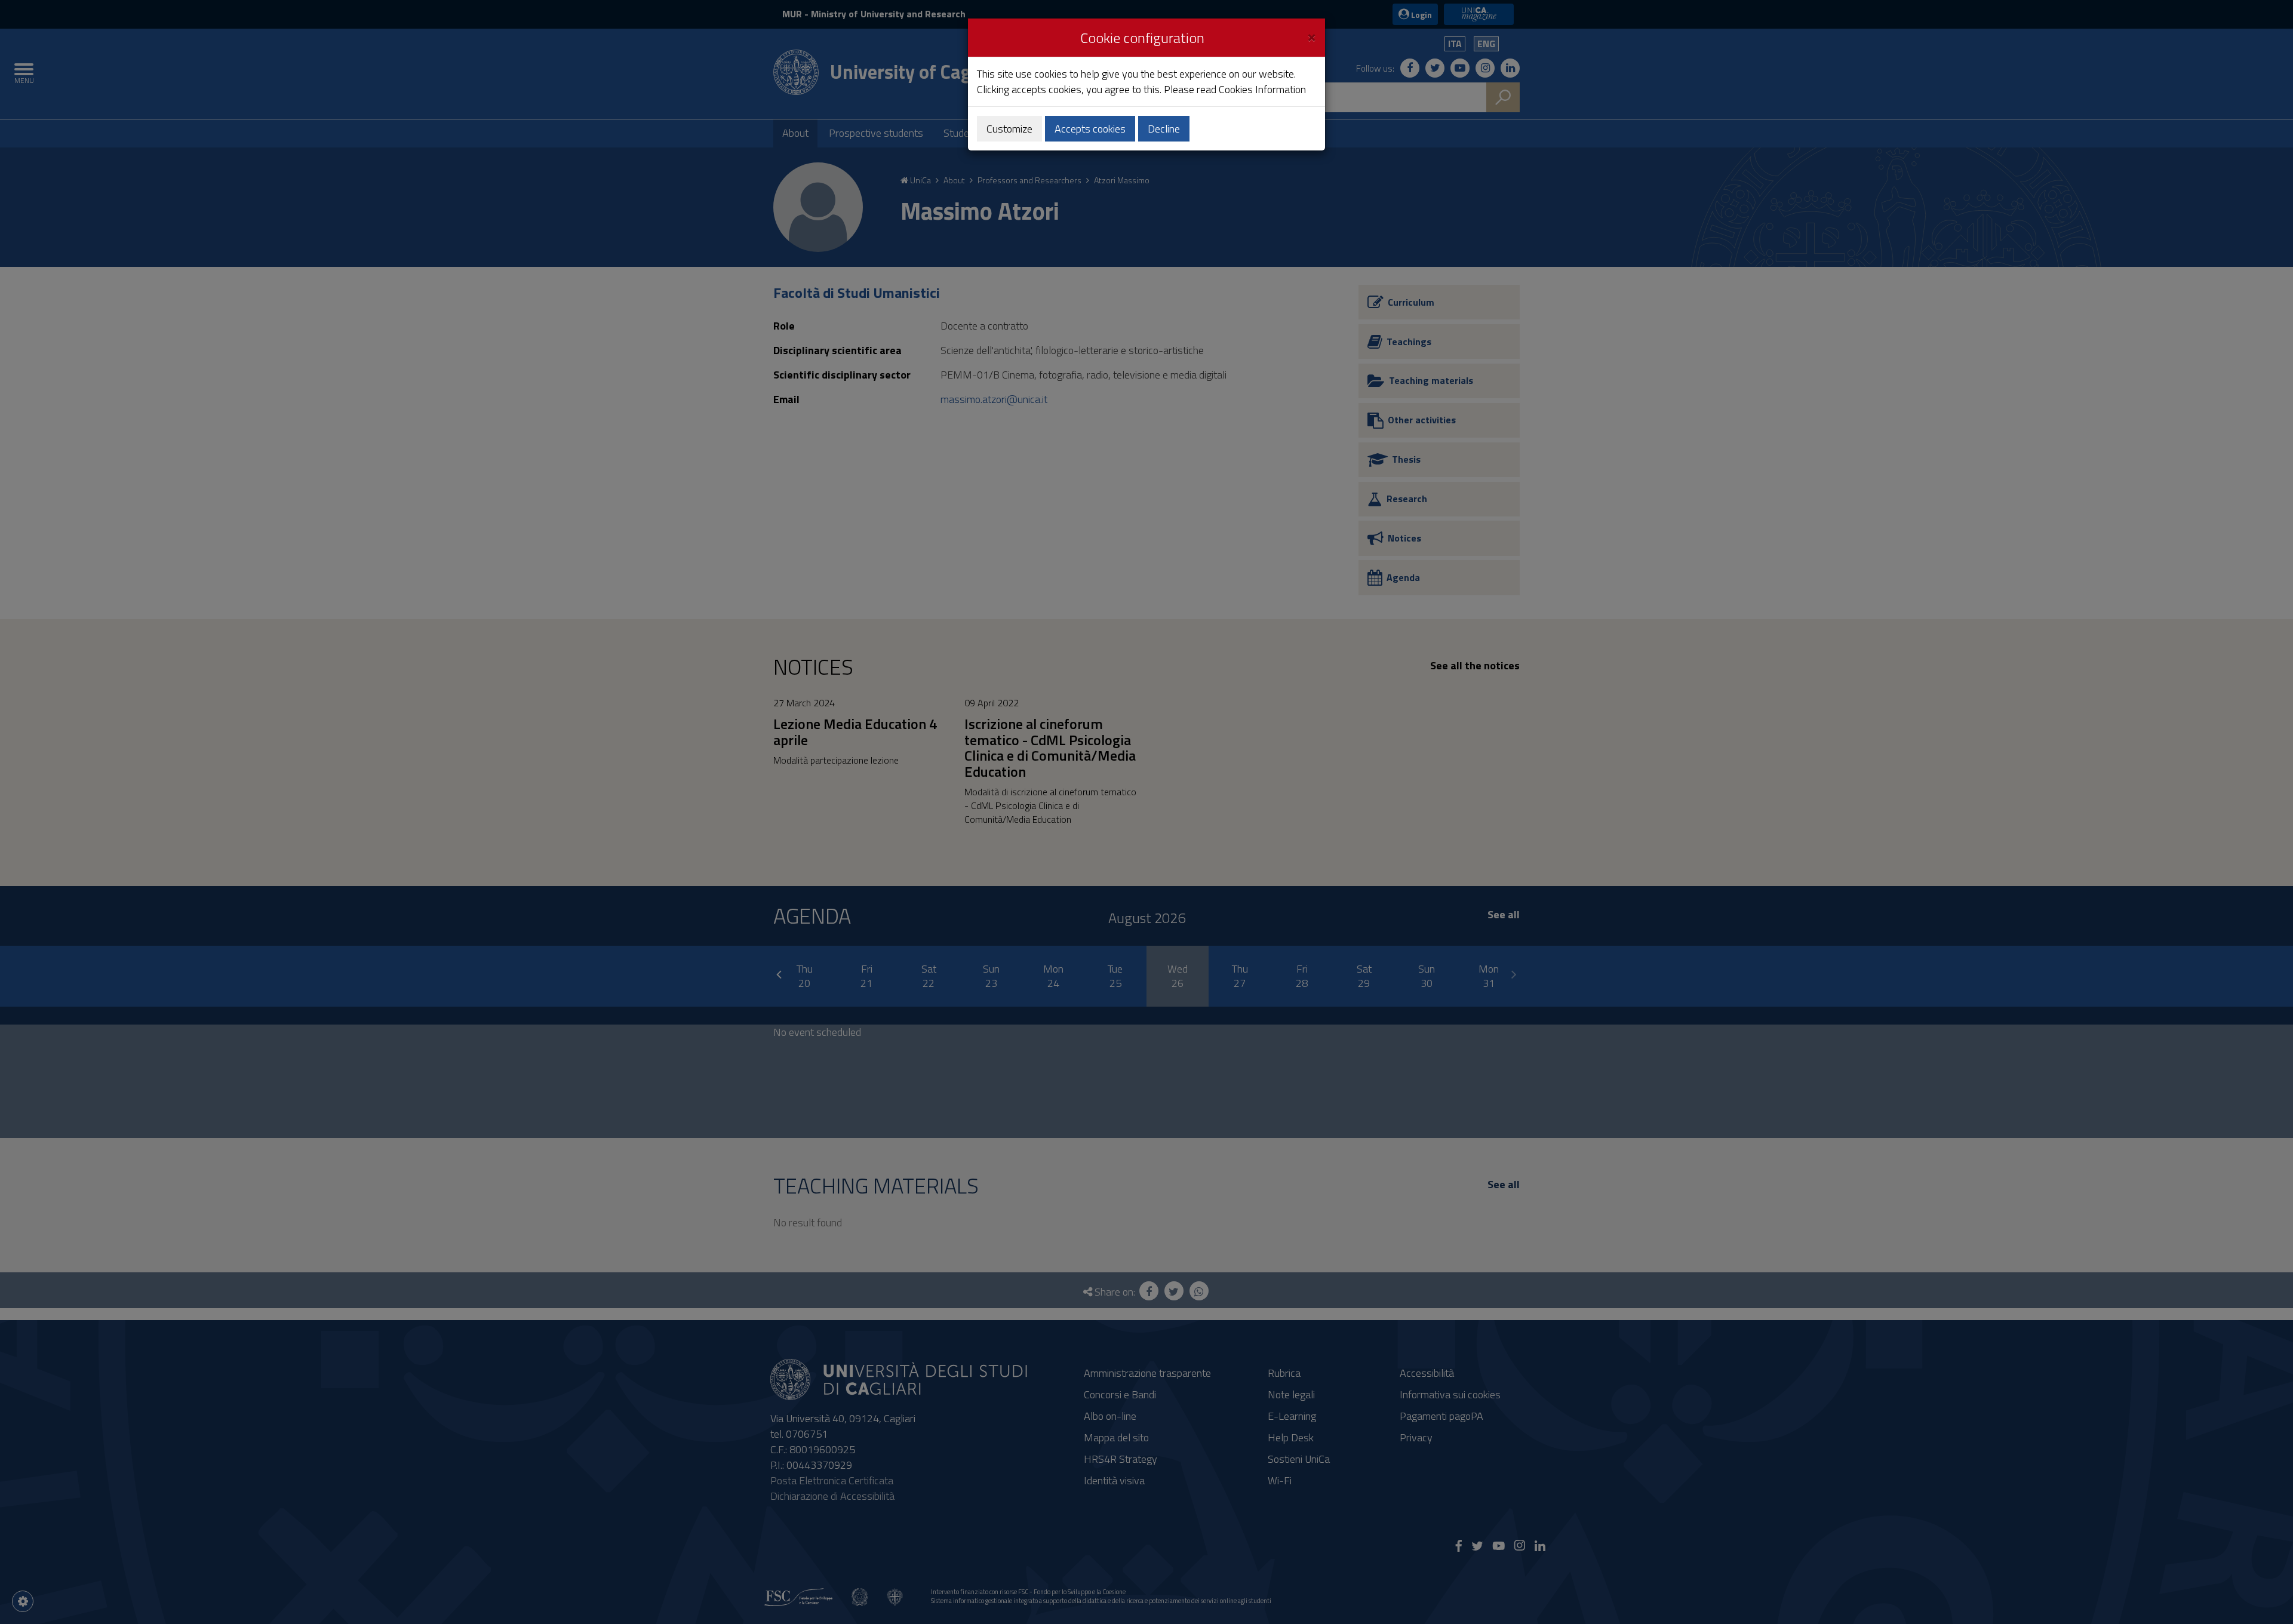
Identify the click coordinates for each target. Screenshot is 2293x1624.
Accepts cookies (1090, 129)
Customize (1009, 129)
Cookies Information (1262, 89)
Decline (1164, 129)
